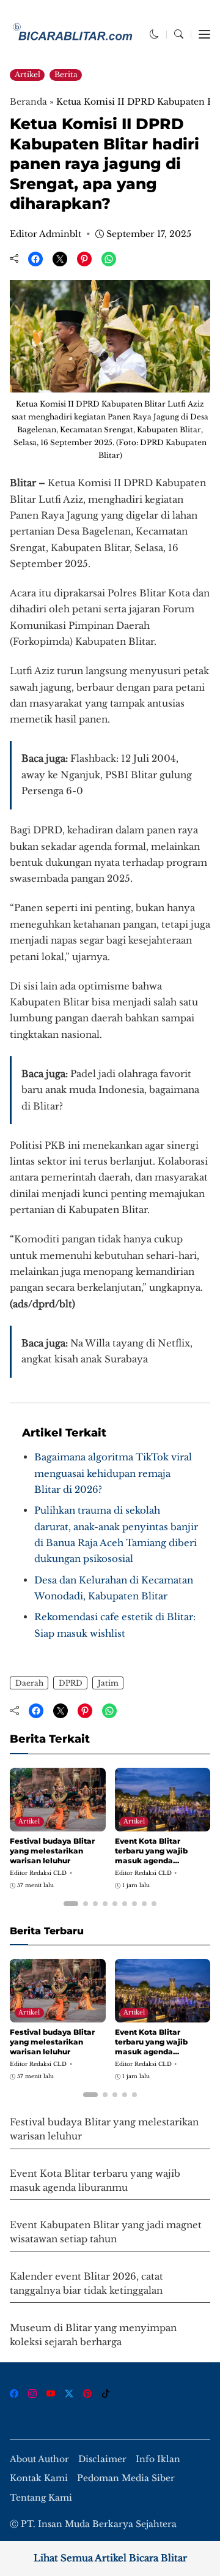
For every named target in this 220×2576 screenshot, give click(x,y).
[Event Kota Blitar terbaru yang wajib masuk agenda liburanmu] (163, 1823)
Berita (66, 74)
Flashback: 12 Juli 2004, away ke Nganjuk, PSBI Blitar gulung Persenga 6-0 (107, 775)
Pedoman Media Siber (126, 2478)
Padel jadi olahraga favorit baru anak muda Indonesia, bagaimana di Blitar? (110, 1090)
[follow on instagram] (32, 2394)
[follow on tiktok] (106, 2394)
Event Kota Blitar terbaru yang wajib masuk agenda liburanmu (151, 1855)
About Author (39, 2459)
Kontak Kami (39, 2478)
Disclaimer (102, 2459)
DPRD (71, 1683)
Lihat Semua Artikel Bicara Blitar (110, 2558)
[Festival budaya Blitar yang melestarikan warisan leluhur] (58, 1823)
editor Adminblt (46, 234)
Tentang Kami (41, 2498)
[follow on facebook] (14, 2394)
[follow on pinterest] (87, 2394)
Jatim (108, 1683)
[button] (154, 34)
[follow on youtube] (51, 2394)
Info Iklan (158, 2459)
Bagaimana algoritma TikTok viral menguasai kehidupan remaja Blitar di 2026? (113, 1473)
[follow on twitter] (69, 2394)
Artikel (28, 74)
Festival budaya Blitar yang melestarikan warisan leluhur (52, 1850)
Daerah (29, 1683)
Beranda (28, 102)
